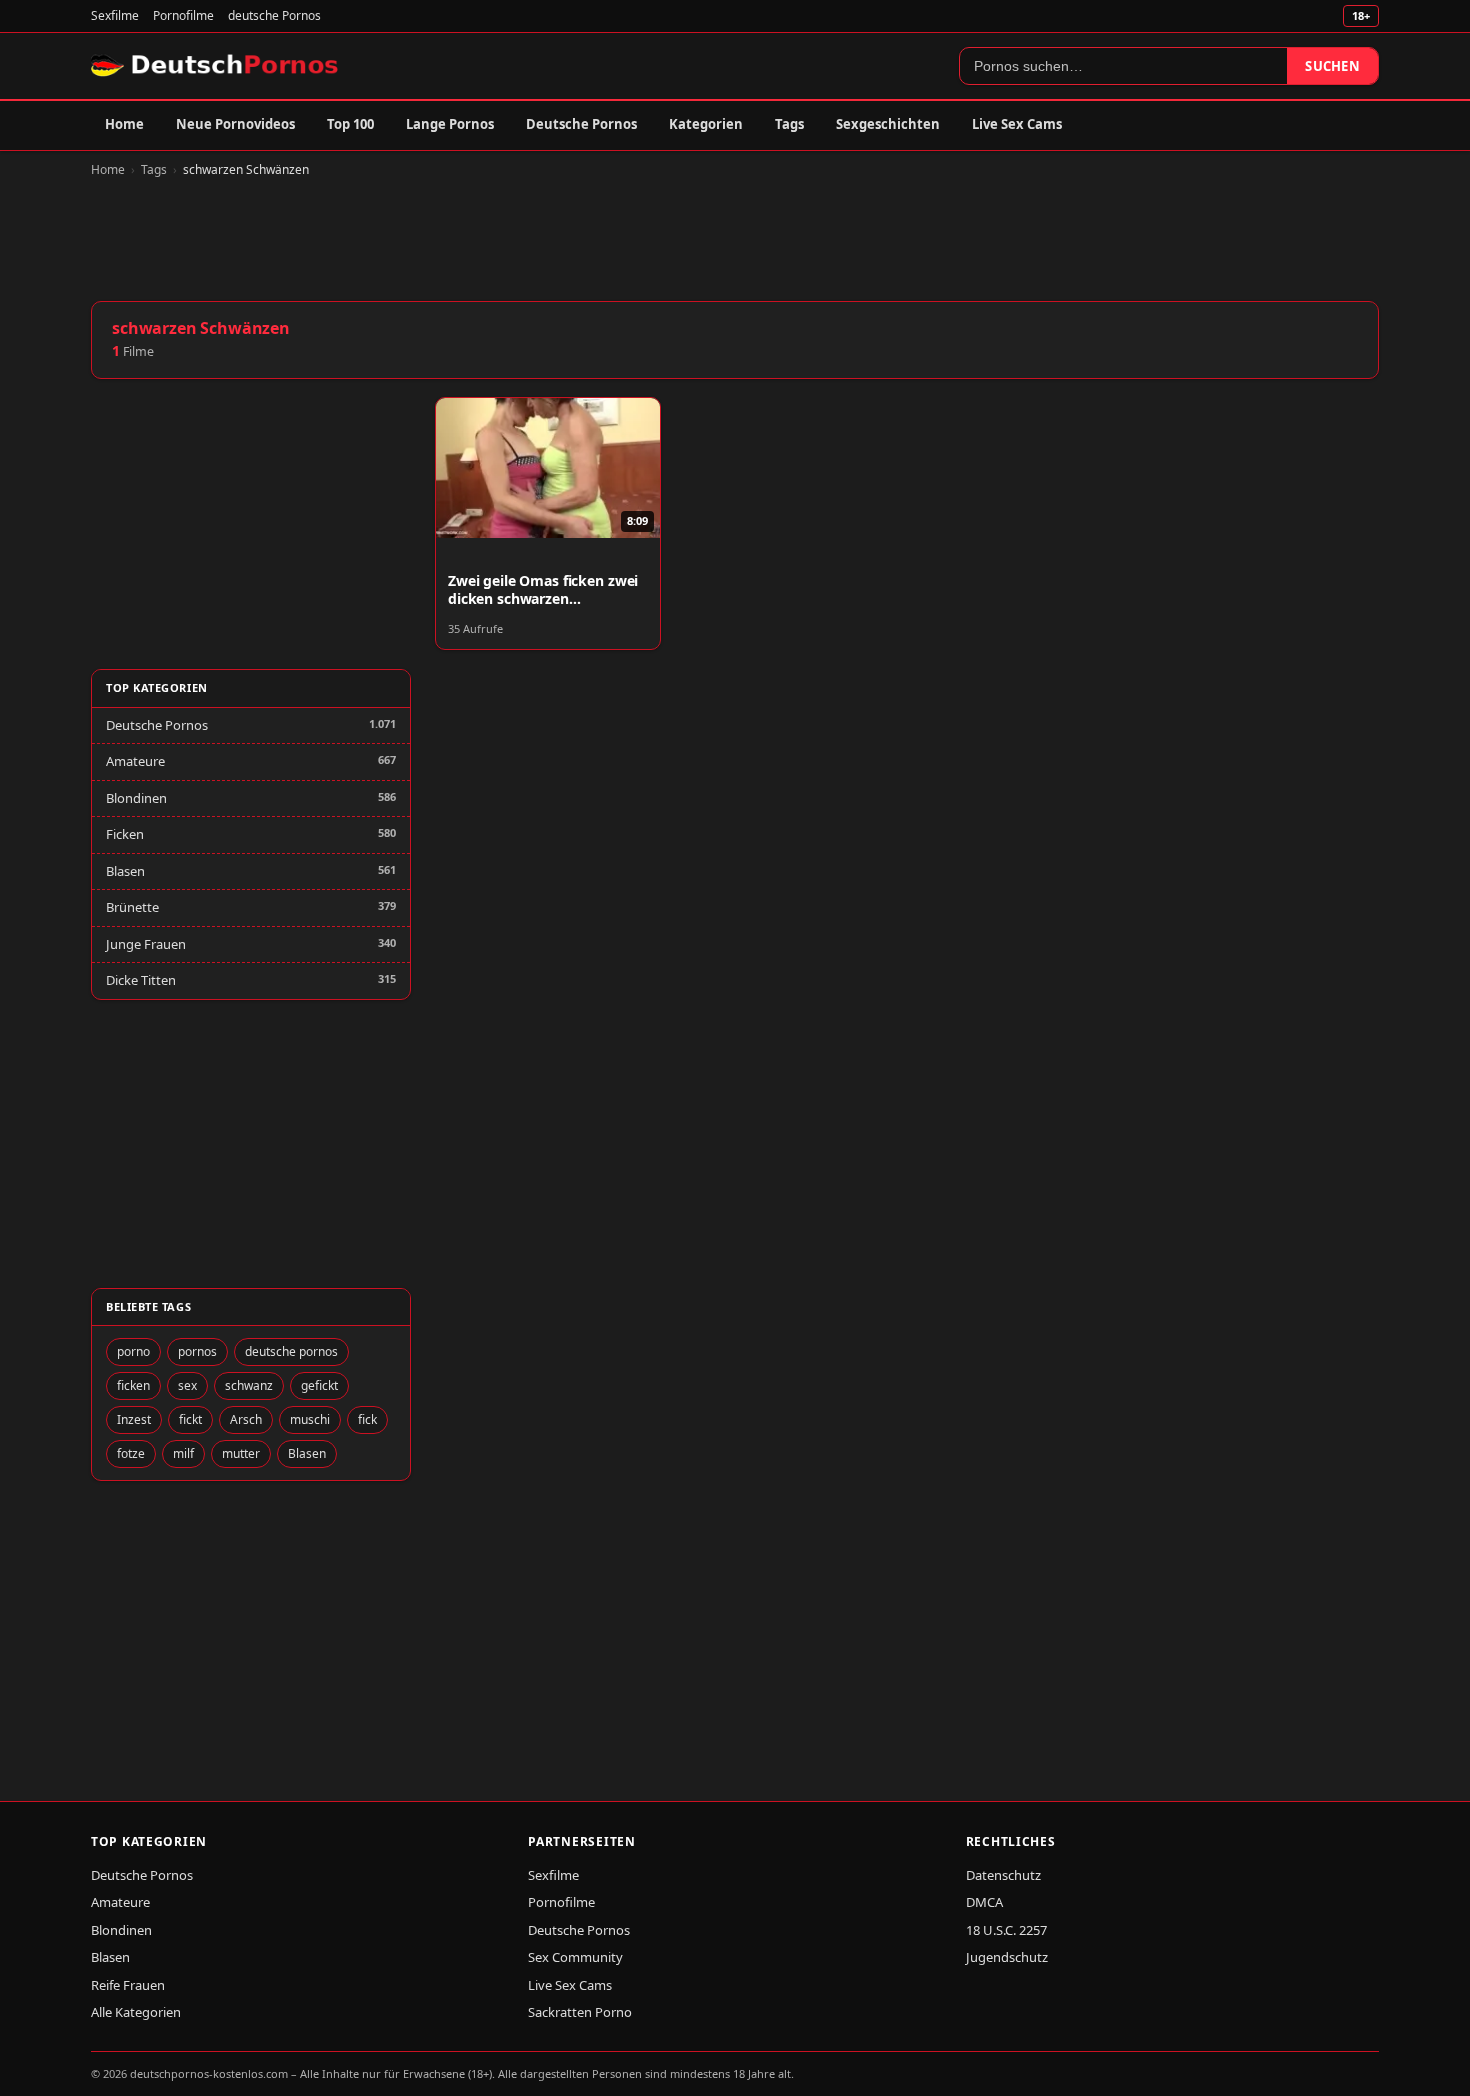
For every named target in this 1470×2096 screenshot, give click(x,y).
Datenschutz (1003, 1875)
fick (367, 1419)
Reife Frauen (128, 1985)
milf (183, 1453)
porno (133, 1351)
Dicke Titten (141, 980)
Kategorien (706, 124)
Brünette (132, 907)
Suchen (1332, 66)
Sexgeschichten (888, 124)
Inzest (134, 1419)
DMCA (984, 1902)
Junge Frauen (146, 944)
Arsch (246, 1419)
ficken (133, 1385)
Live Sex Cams (1017, 124)
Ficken (125, 834)
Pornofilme (183, 15)
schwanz (249, 1385)
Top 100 (350, 124)
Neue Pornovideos (235, 124)
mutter (241, 1453)
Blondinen (136, 798)
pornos (197, 1351)
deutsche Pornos (274, 15)
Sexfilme (115, 15)
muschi (310, 1419)
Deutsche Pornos (581, 124)
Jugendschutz (1007, 1957)
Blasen (125, 871)
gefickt (319, 1385)
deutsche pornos (291, 1351)
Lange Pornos (450, 124)
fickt (190, 1419)
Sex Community (575, 1957)
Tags (789, 124)
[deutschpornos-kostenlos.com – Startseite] (216, 66)
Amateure (135, 761)
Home (124, 124)
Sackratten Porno (580, 2012)
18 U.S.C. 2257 (1006, 1930)
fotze (131, 1453)
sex (187, 1385)
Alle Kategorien (136, 2012)
